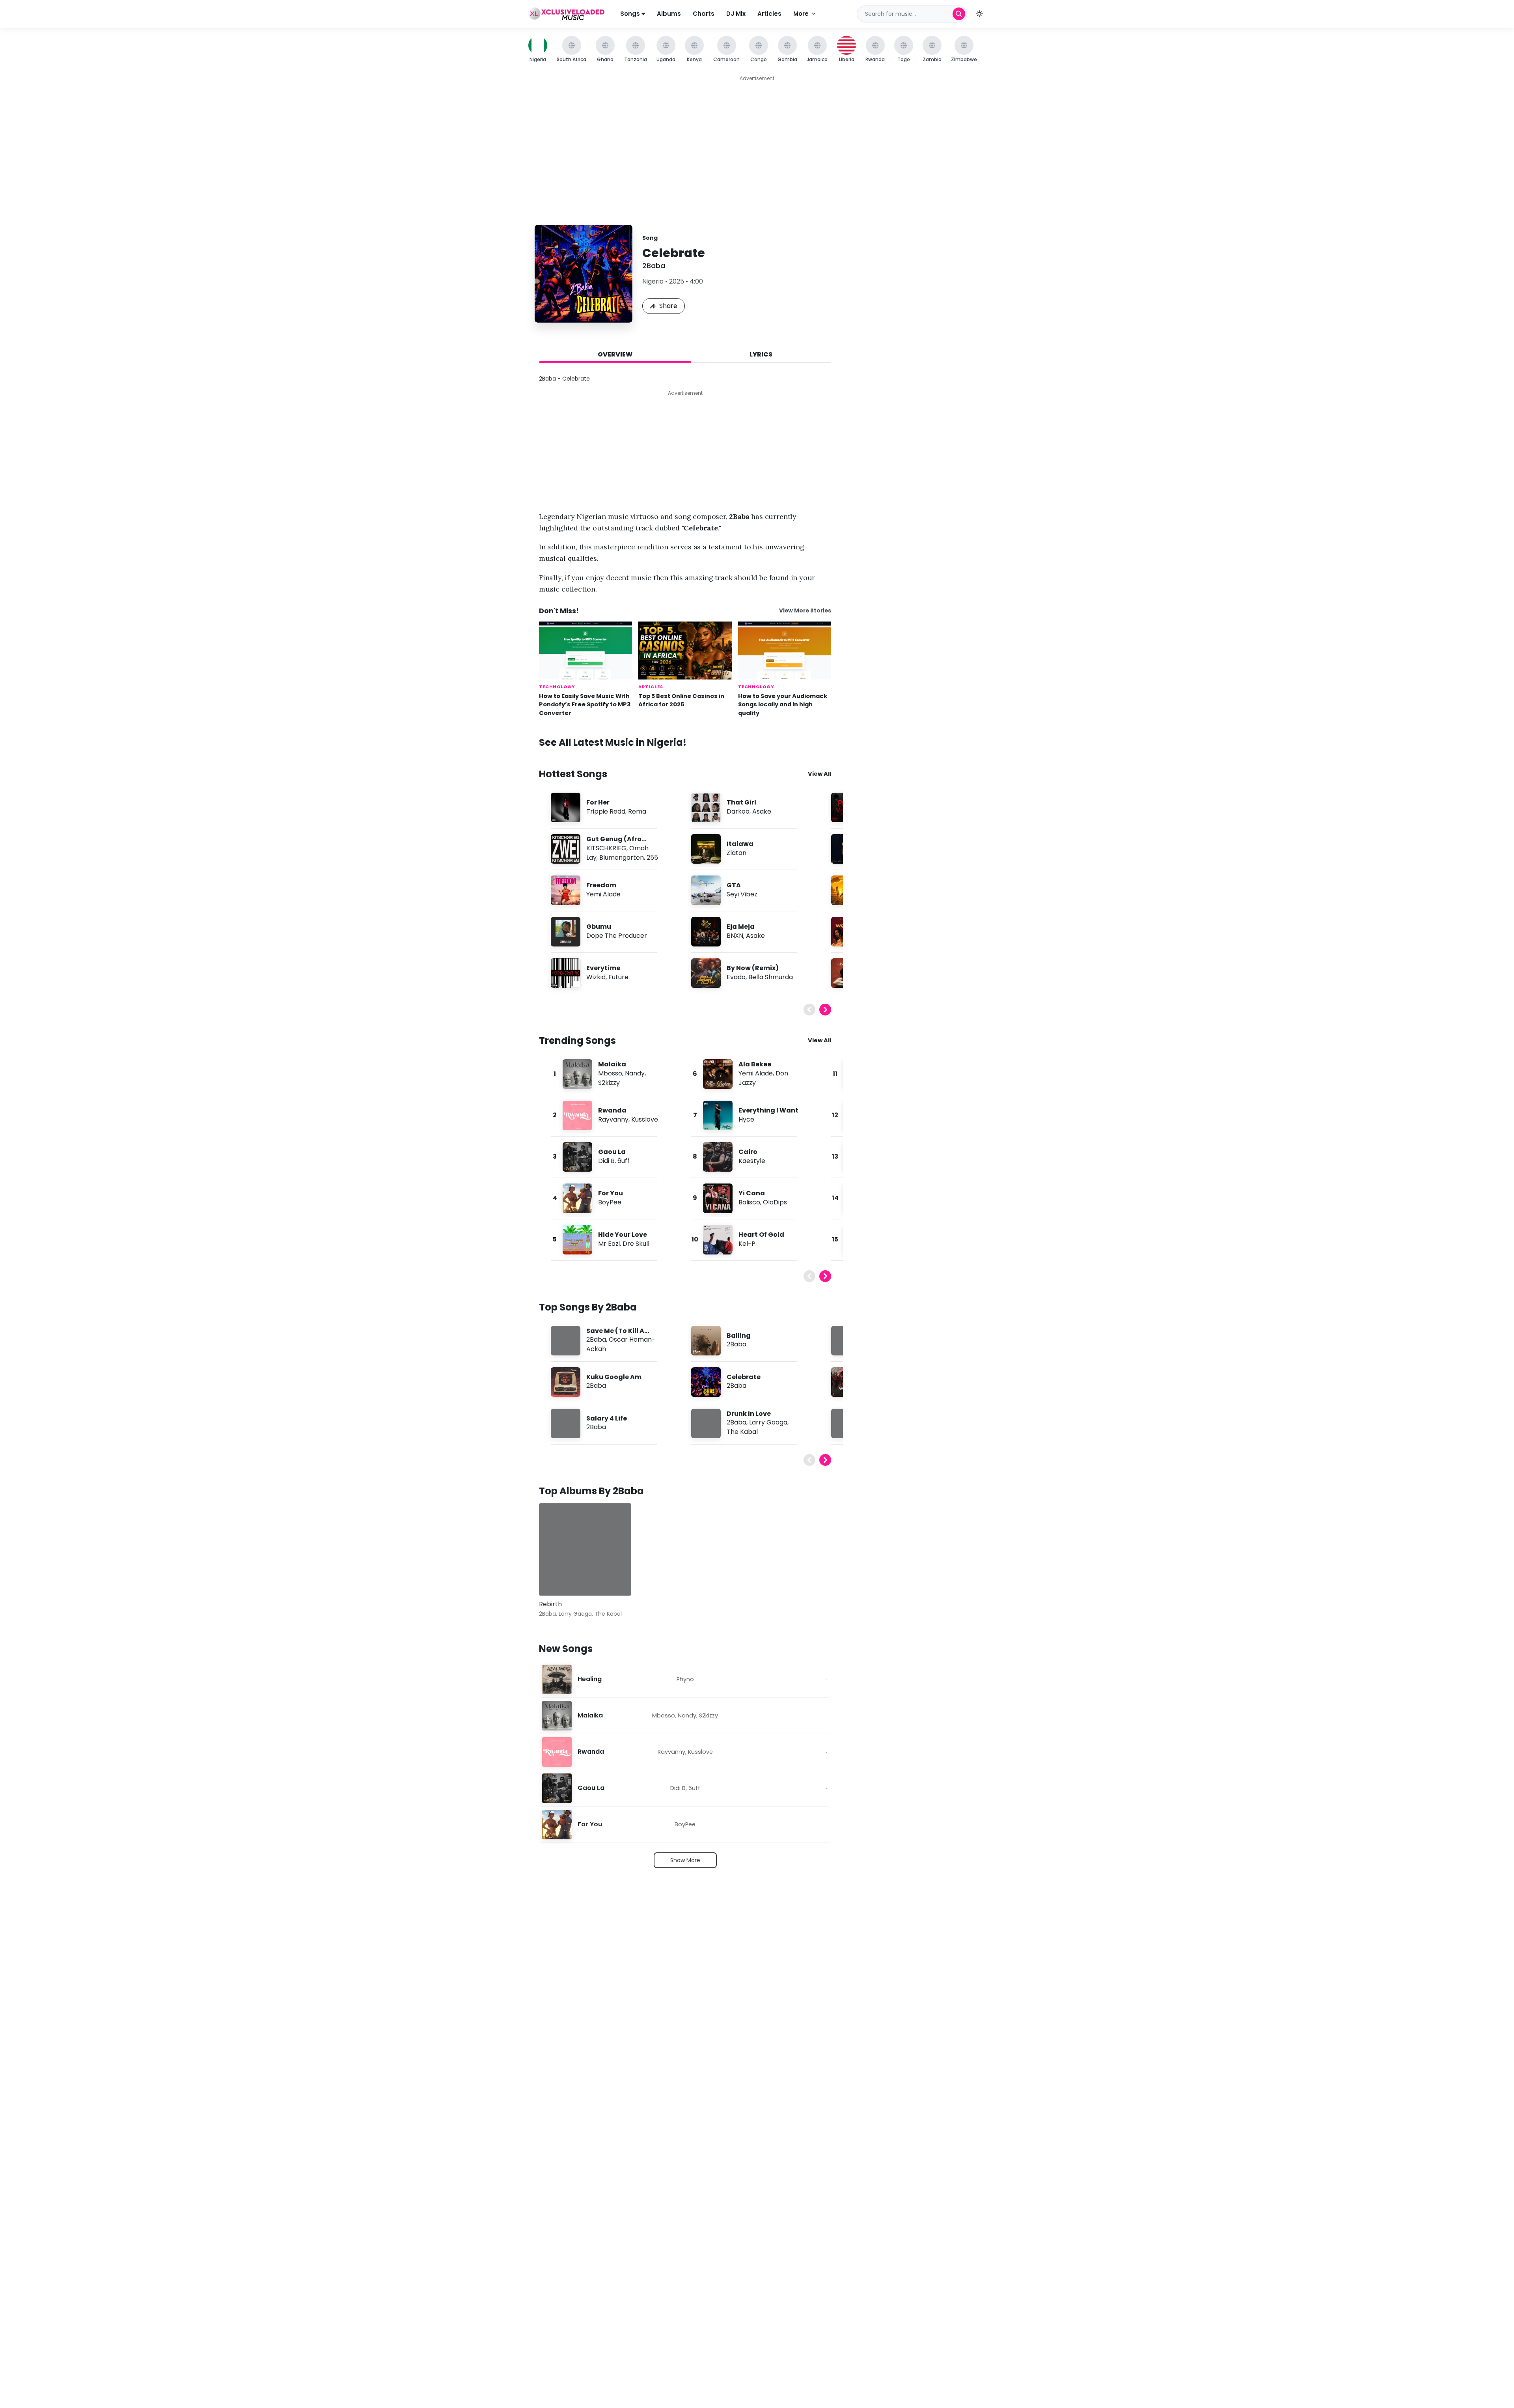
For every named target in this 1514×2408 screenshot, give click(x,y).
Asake (762, 811)
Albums (669, 14)
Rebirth (550, 1604)
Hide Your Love (623, 1235)
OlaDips (775, 1202)
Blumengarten (622, 858)
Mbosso (610, 1073)
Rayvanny (613, 1119)
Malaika (612, 1064)
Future (618, 977)
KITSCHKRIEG (606, 848)
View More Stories (805, 611)
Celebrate (744, 1377)
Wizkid (596, 977)
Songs (631, 14)
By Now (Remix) (753, 968)
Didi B (606, 1161)
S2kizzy (609, 1083)
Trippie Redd (606, 811)
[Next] (825, 1010)
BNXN (735, 936)
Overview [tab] (615, 354)
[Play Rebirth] (556, 1578)
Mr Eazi (609, 1244)
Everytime (603, 968)
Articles (769, 14)
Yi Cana (752, 1193)
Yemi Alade (603, 894)
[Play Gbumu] (565, 931)
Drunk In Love (749, 1414)
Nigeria (653, 281)
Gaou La (612, 1152)
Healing (590, 1679)
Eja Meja (741, 927)
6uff (624, 1161)
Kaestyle (752, 1161)
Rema (637, 811)
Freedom (601, 885)
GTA (734, 885)
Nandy (635, 1073)
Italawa (740, 844)
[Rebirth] (585, 1549)
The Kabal (742, 1432)
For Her (598, 802)
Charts (704, 14)
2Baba (654, 266)
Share (668, 306)
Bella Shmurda (771, 977)
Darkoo (738, 811)
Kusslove (645, 1119)
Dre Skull (636, 1244)
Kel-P (747, 1244)
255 (652, 858)
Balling (739, 1336)
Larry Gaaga (768, 1422)
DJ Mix (736, 14)
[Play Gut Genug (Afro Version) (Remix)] (565, 849)
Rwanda (612, 1110)
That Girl (741, 802)
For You (611, 1193)
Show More (685, 1860)
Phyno (685, 1679)
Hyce (746, 1119)
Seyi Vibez (742, 894)
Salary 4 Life (607, 1418)
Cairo (748, 1152)
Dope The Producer (617, 936)
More (801, 14)
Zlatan (736, 853)
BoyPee (610, 1202)
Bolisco (749, 1202)
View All (819, 774)
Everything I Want (768, 1110)
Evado (736, 977)
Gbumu (599, 927)
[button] (979, 14)
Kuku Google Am (614, 1377)
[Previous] (809, 1010)
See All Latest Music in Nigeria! (613, 742)
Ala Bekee (755, 1064)
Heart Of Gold (761, 1235)
